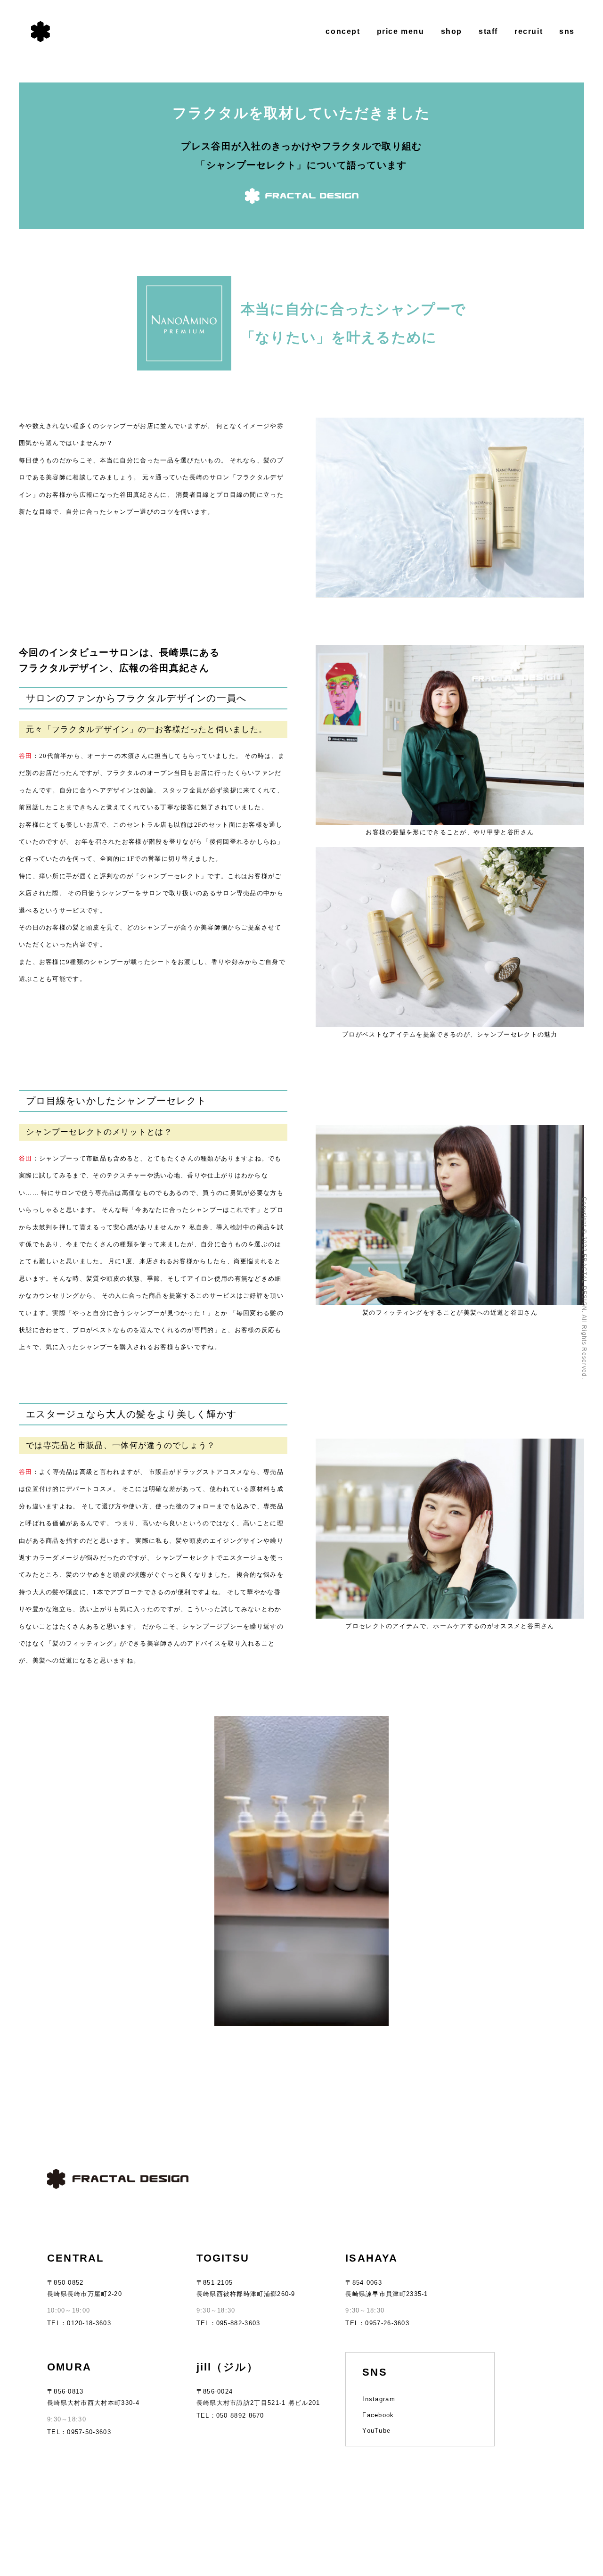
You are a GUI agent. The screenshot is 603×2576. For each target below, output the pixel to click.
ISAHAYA (371, 2258)
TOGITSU (223, 2258)
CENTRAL (75, 2258)
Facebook (378, 2415)
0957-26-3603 (387, 2323)
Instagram (379, 2399)
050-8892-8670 (240, 2416)
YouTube (376, 2431)
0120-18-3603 (89, 2323)
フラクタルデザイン (41, 32)
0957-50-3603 (89, 2432)
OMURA (69, 2367)
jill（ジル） (228, 2367)
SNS (375, 2372)
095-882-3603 (238, 2323)
